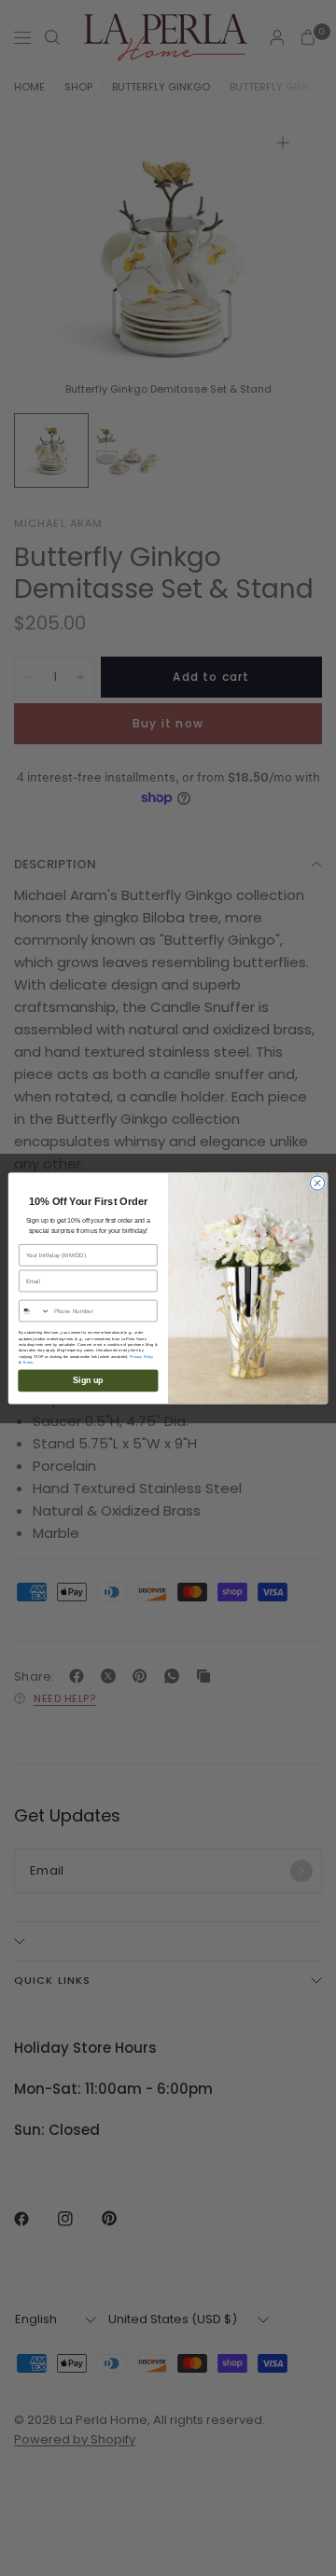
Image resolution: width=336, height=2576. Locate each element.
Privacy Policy (142, 1356)
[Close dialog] (317, 1183)
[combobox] (35, 1310)
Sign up (88, 1380)
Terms (28, 1362)
